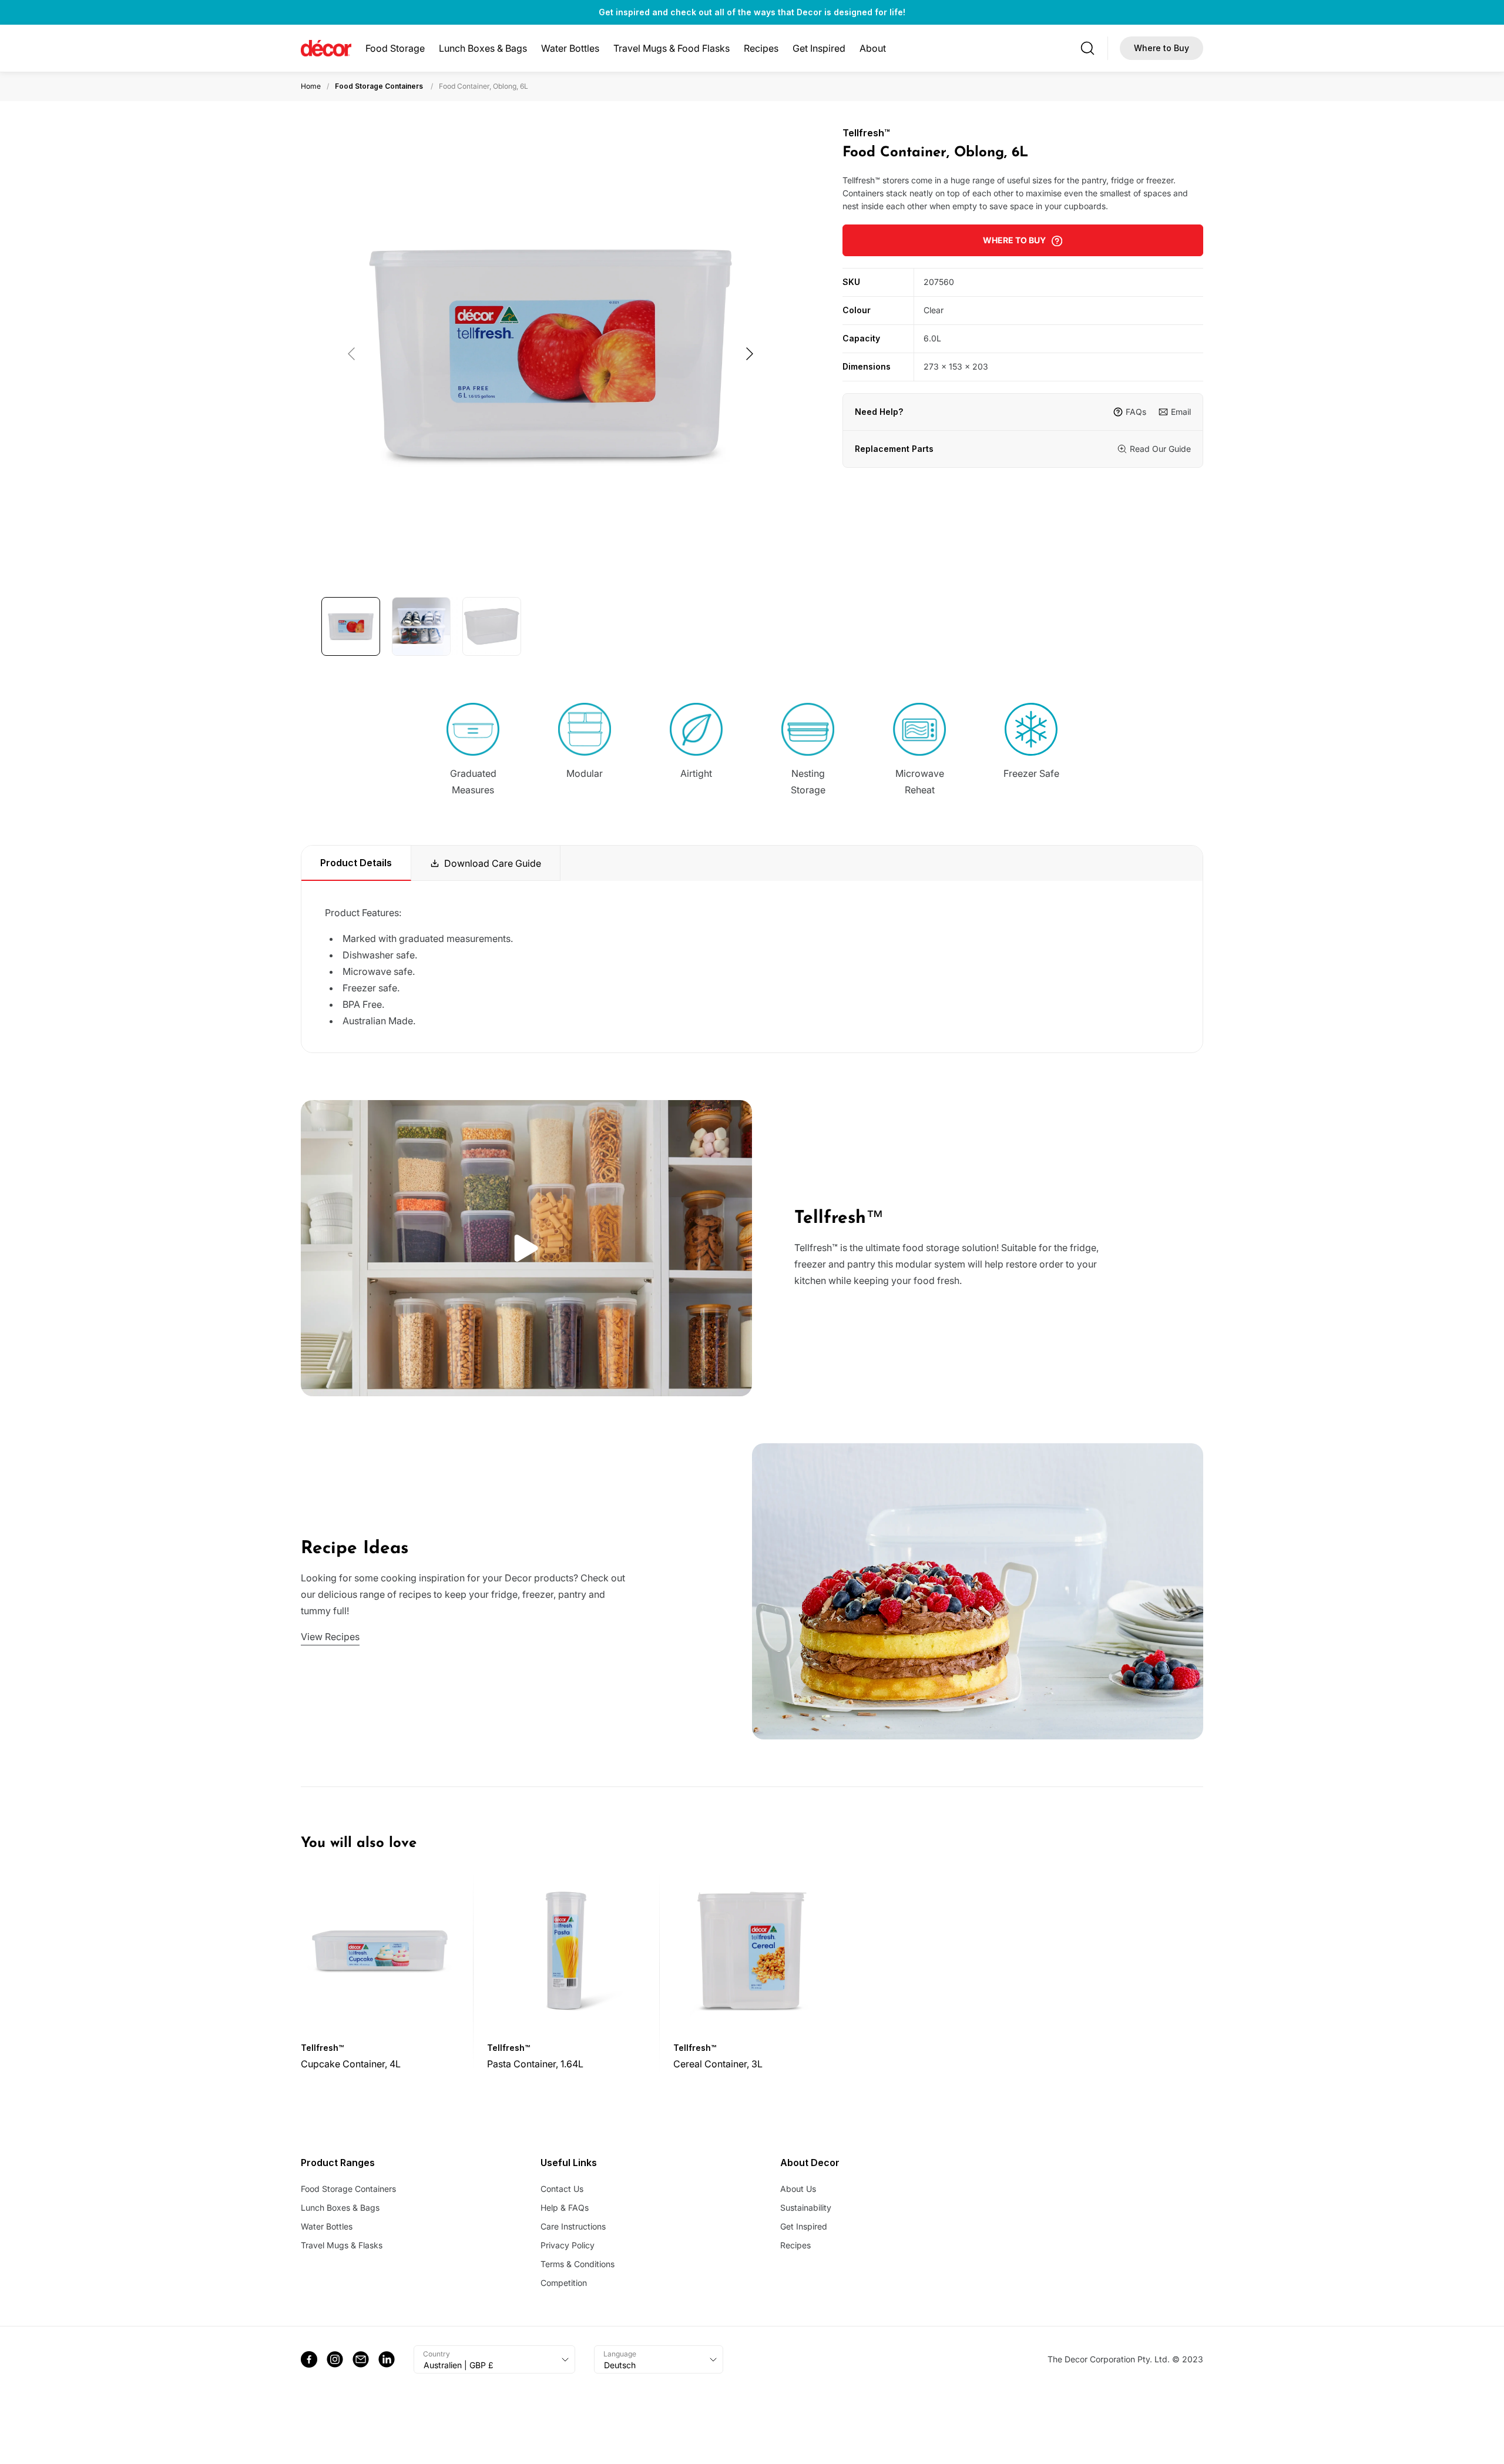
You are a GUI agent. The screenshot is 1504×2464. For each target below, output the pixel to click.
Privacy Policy (568, 2245)
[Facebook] (309, 2359)
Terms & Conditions (578, 2264)
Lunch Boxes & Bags (483, 48)
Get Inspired (819, 48)
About (873, 48)
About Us (798, 2189)
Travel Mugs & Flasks (342, 2245)
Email (1181, 412)
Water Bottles (570, 48)
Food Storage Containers (379, 86)
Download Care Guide (493, 863)
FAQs (1136, 412)
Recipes (761, 48)
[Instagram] (335, 2359)
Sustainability (806, 2207)
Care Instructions (573, 2226)
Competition (564, 2283)
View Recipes (330, 1637)
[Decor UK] (326, 48)
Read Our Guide (1160, 449)
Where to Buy (1161, 48)
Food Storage (395, 48)
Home (311, 86)
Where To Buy (1014, 240)
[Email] (361, 2359)
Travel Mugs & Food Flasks (672, 48)
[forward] (749, 354)
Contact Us (562, 2189)
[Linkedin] (387, 2359)
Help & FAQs (565, 2207)
